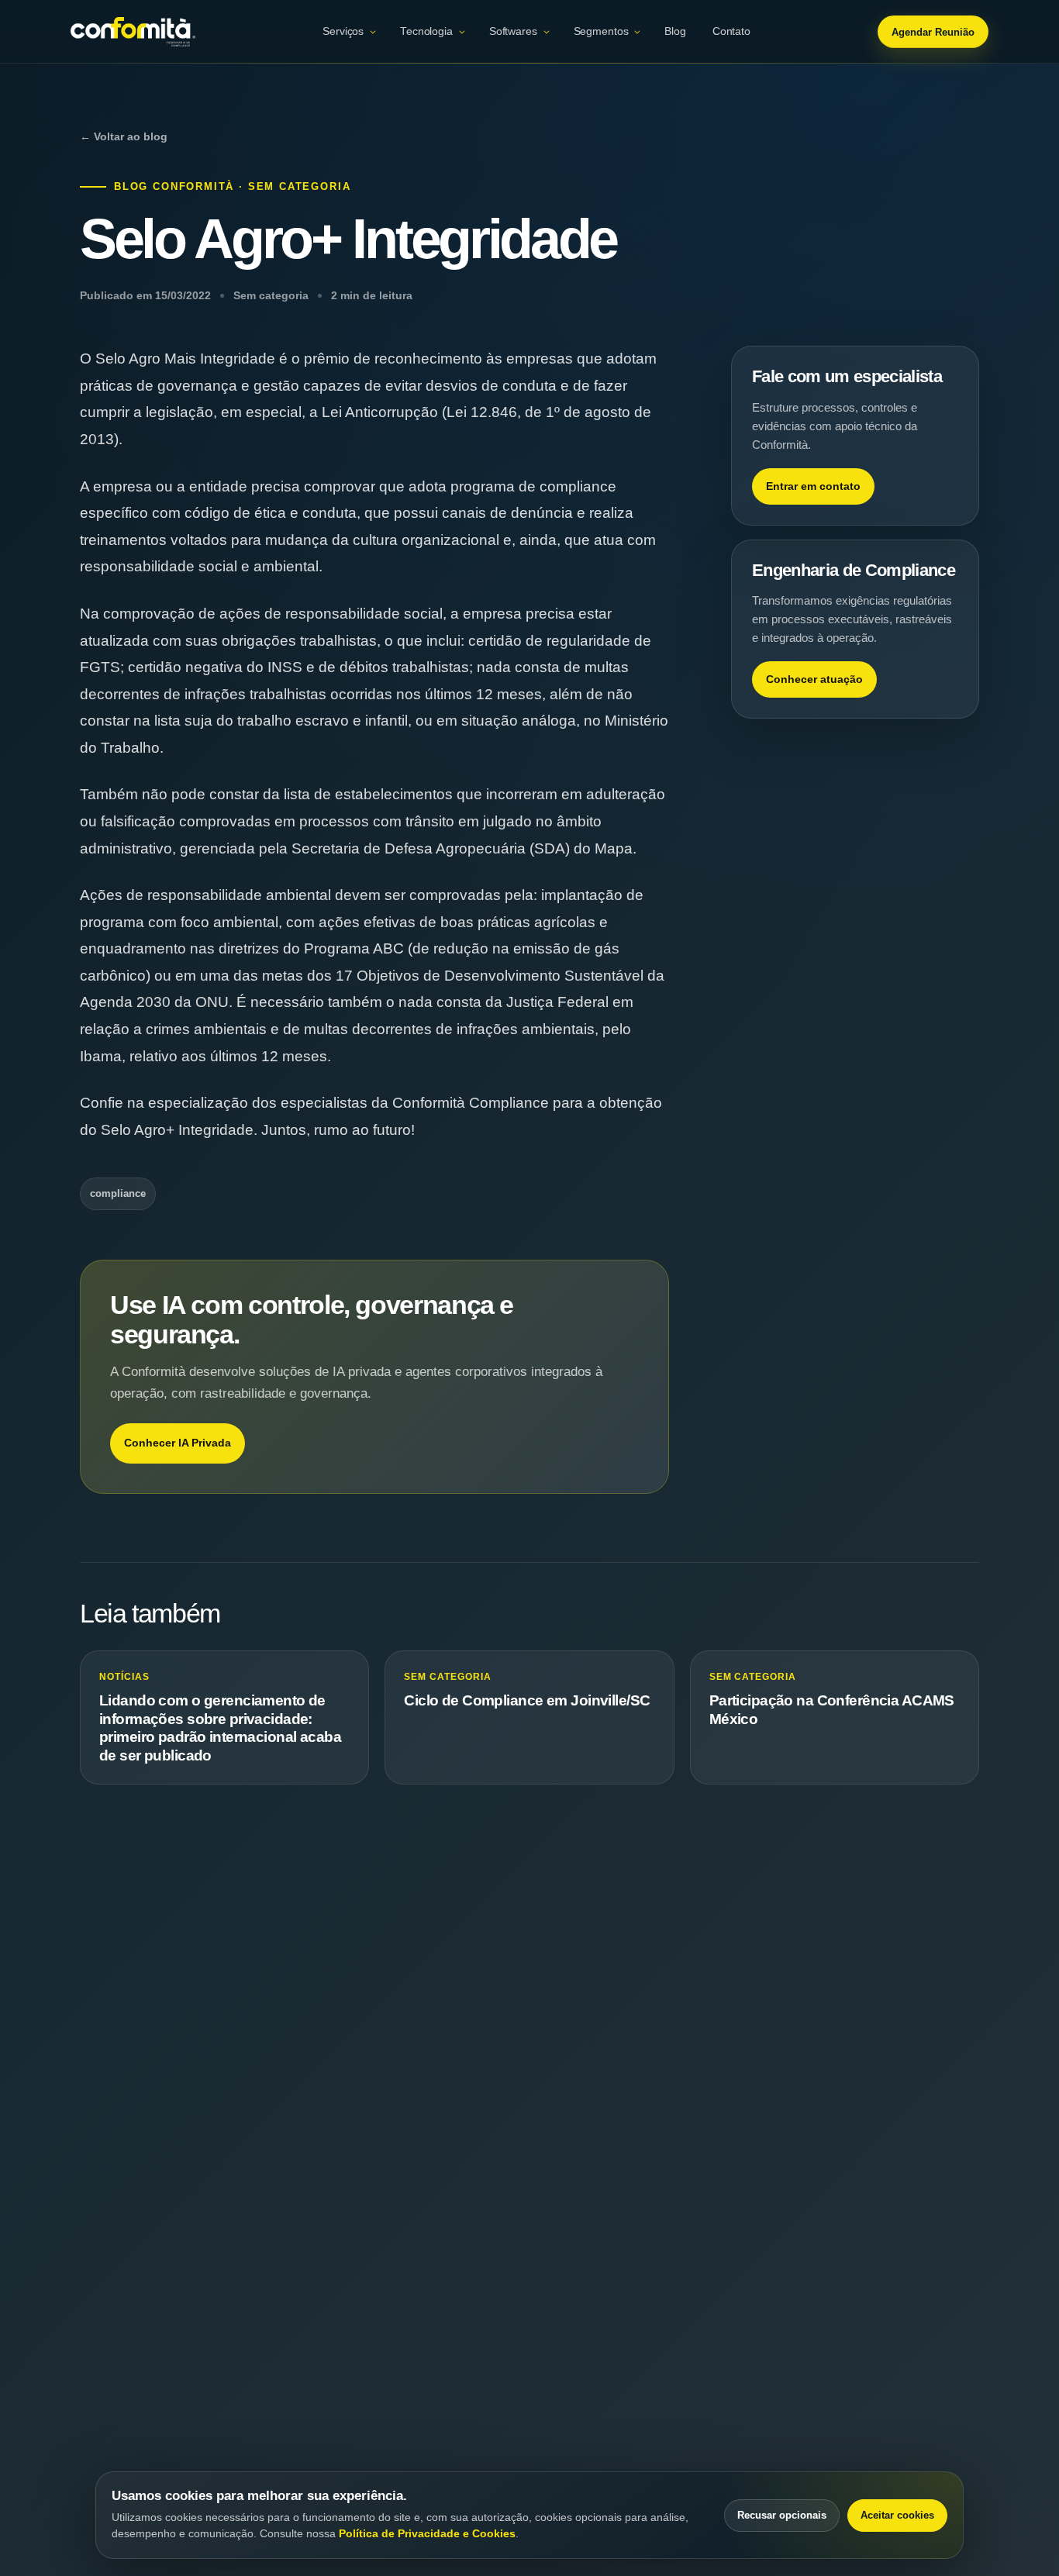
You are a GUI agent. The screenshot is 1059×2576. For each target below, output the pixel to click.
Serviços (343, 31)
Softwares (513, 31)
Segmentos (601, 31)
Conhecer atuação (814, 679)
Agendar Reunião (933, 32)
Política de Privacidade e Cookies (427, 2533)
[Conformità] (133, 32)
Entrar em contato (813, 486)
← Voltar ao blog (124, 136)
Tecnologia (426, 31)
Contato (731, 31)
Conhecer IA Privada (178, 1443)
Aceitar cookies (897, 2515)
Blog (675, 31)
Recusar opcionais (782, 2515)
